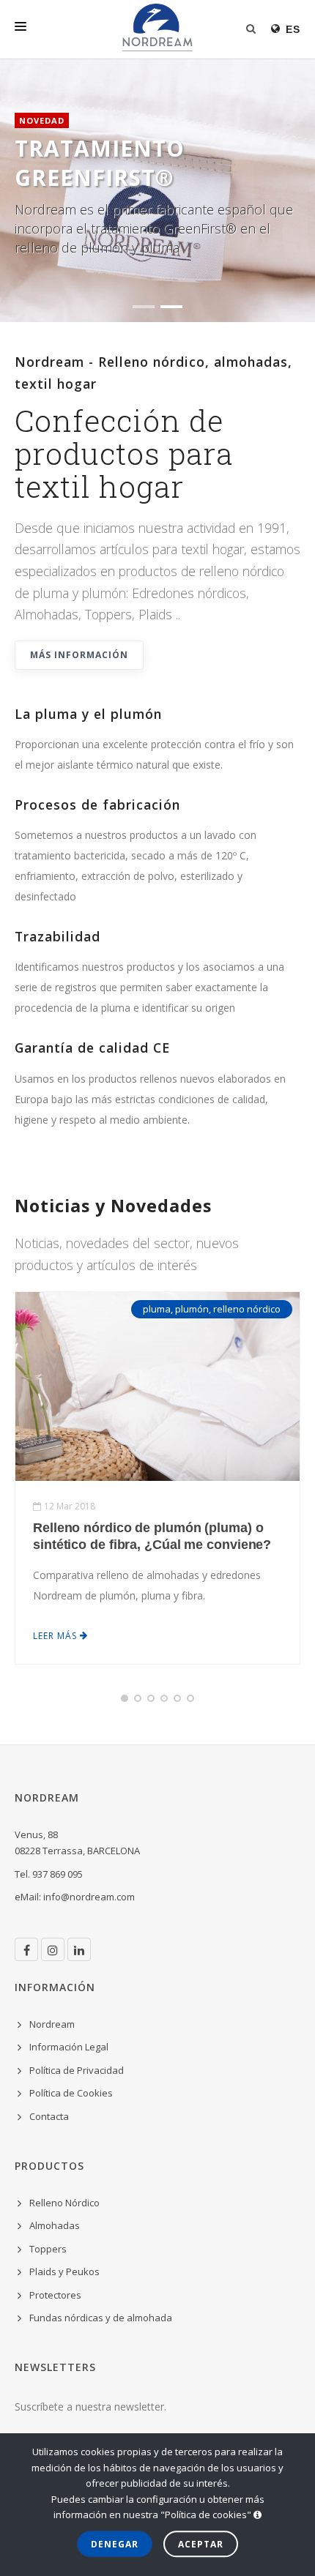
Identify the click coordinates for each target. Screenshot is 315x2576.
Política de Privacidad (77, 2070)
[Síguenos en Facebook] (26, 1949)
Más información (79, 655)
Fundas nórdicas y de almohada (101, 2318)
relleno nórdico (247, 1309)
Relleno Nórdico (64, 2203)
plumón (192, 1309)
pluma (157, 1309)
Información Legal (69, 2047)
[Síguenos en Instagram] (53, 1949)
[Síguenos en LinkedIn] (79, 1949)
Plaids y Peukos (64, 2271)
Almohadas (55, 2225)
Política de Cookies (71, 2093)
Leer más (56, 1636)
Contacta (49, 2116)
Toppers (48, 2249)
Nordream (52, 2024)
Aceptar (201, 2544)
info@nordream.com (89, 1897)
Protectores (55, 2295)
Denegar (115, 2544)
